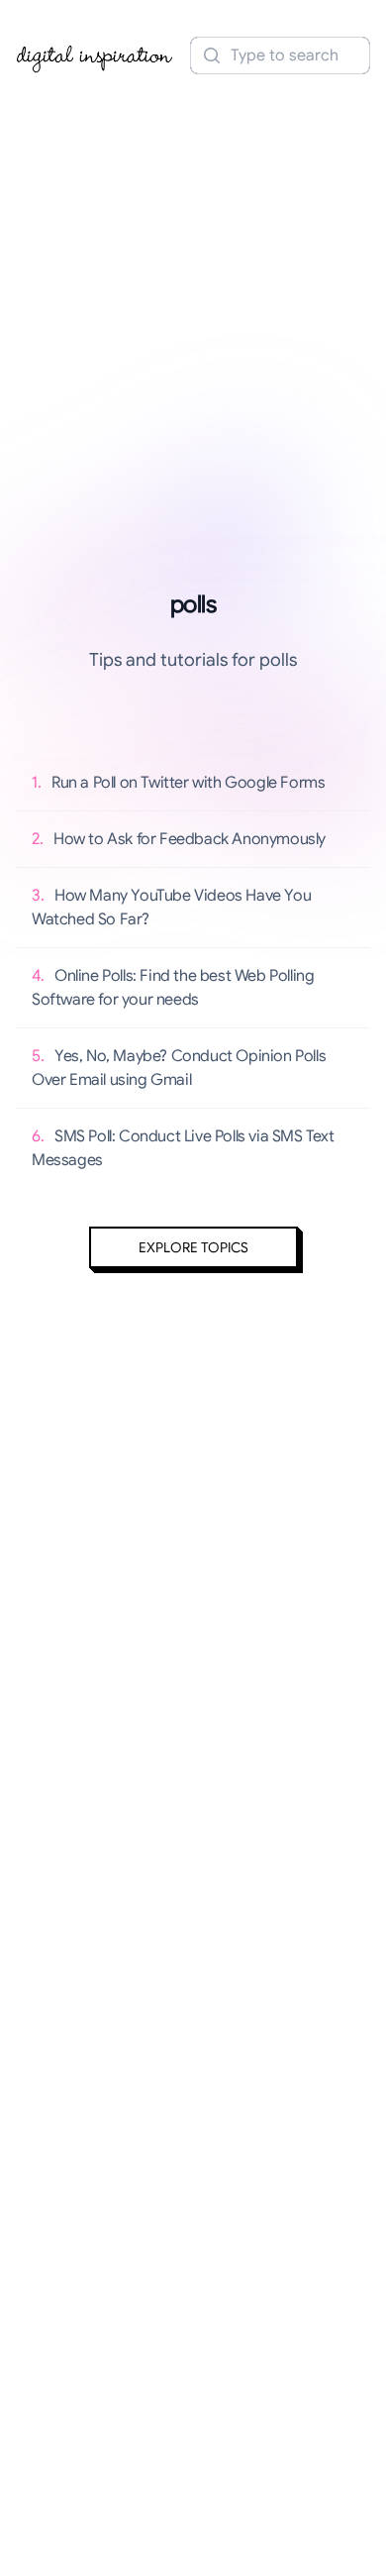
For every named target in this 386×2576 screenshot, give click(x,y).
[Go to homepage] (95, 55)
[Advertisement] (193, 290)
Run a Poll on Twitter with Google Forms (188, 783)
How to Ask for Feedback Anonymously (190, 839)
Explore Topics (193, 1247)
